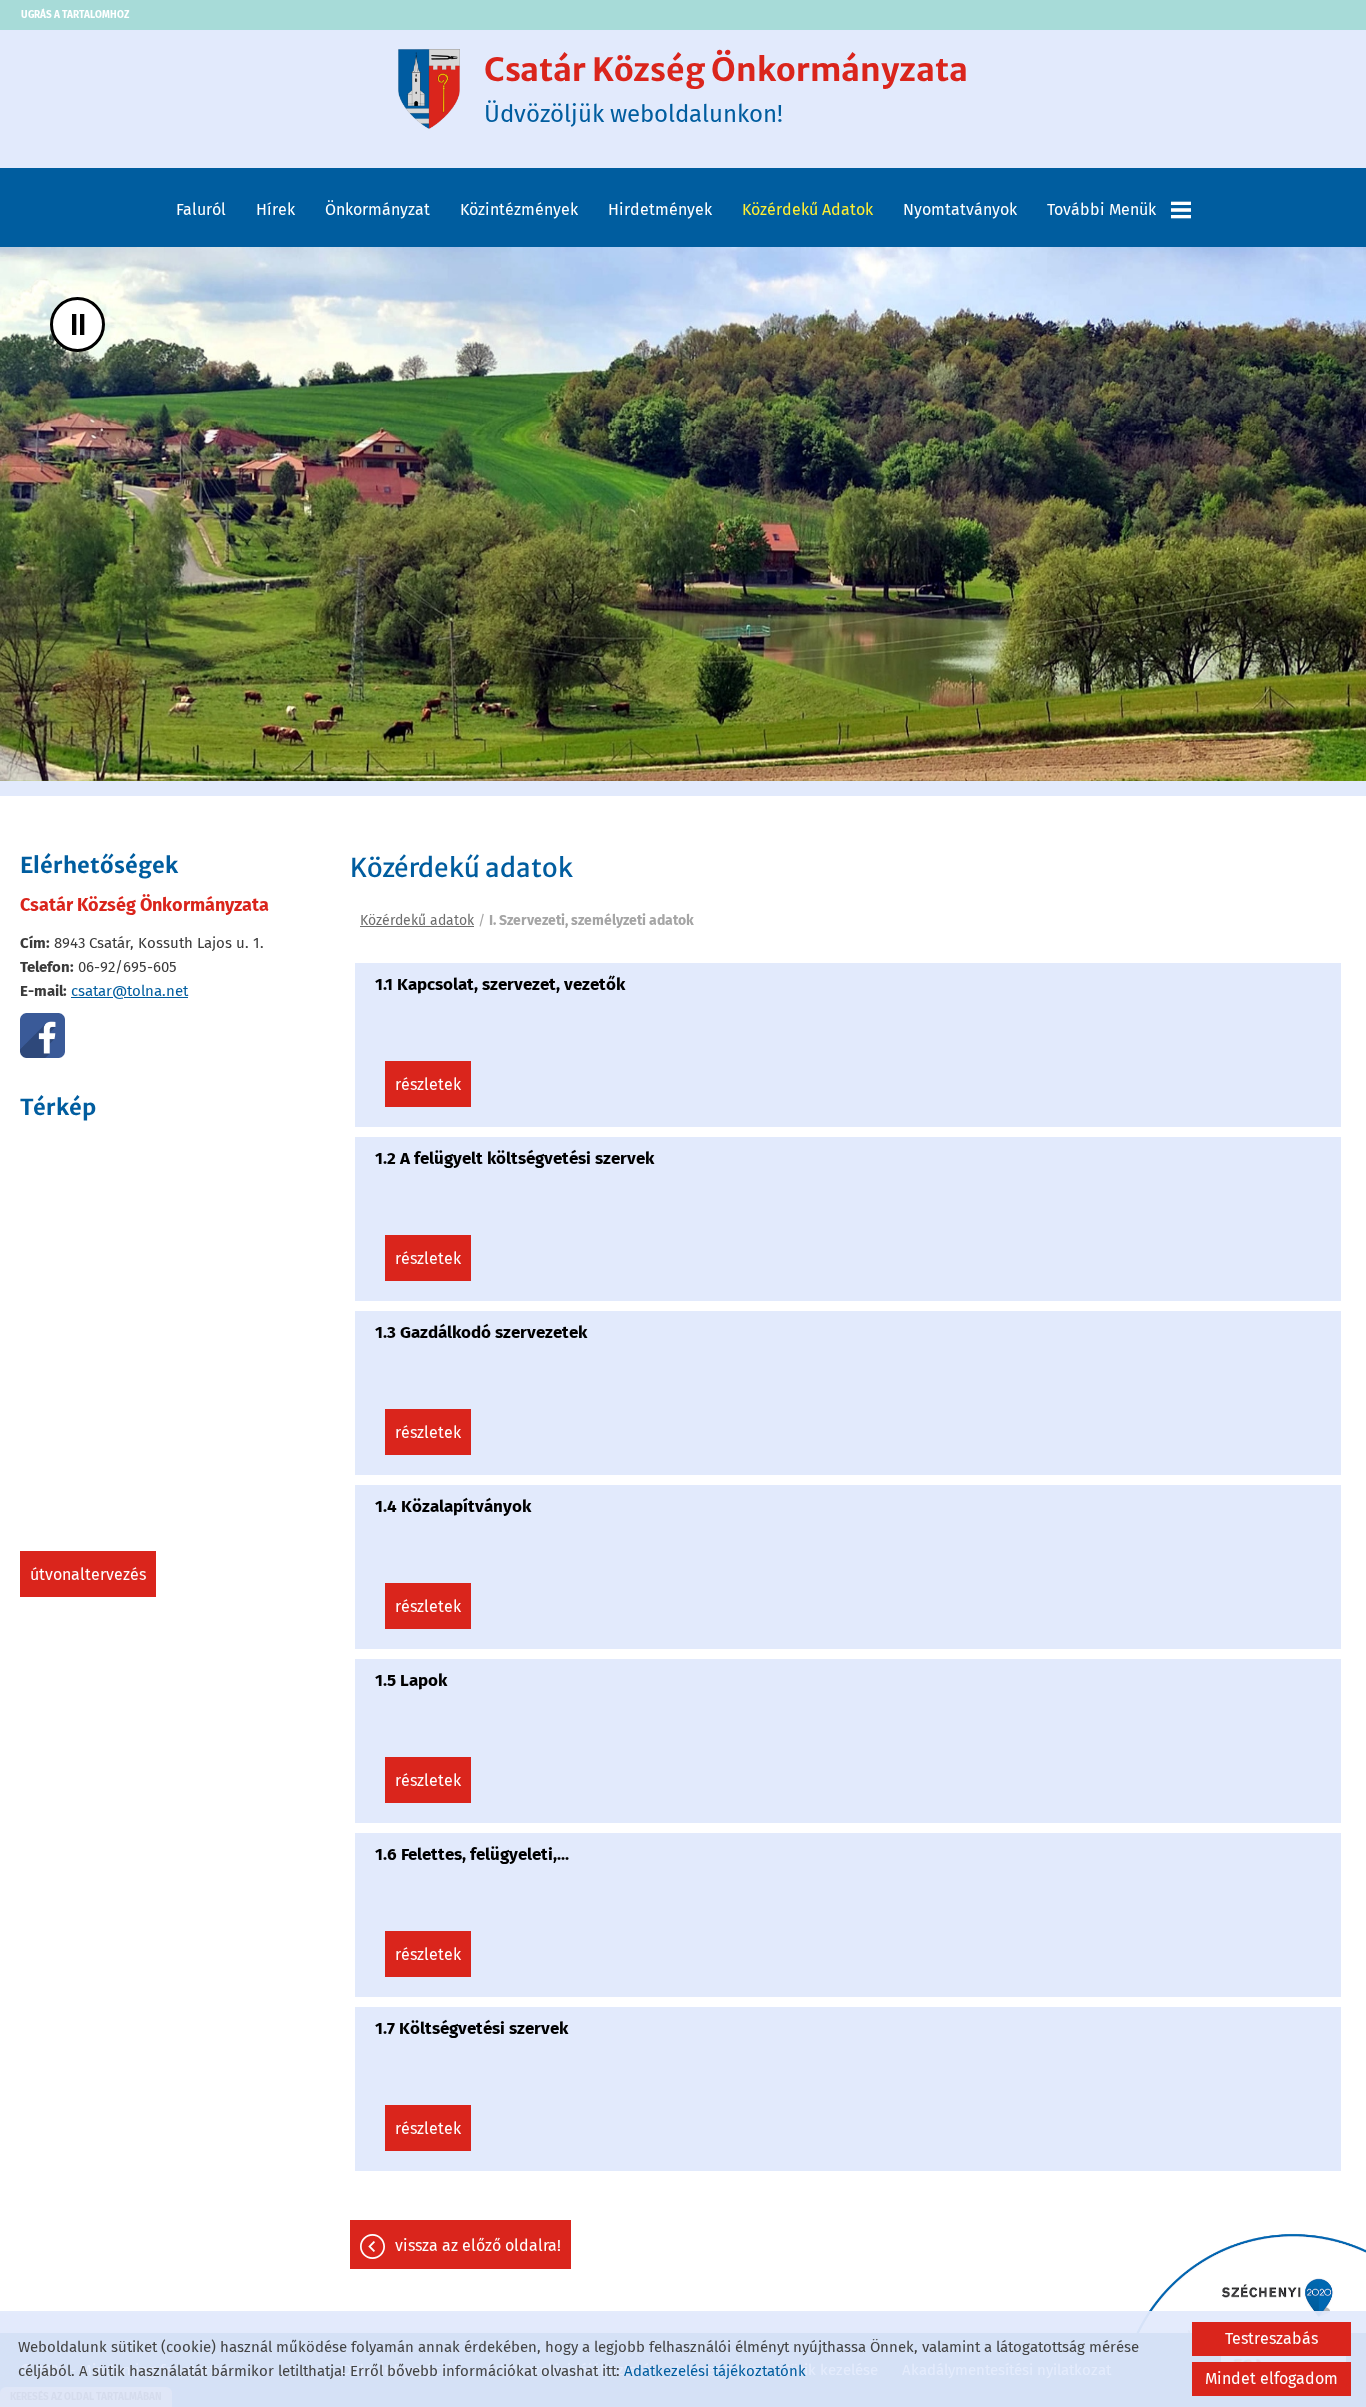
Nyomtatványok (960, 209)
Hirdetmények (660, 209)
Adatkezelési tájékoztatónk (715, 2371)
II (78, 324)
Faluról (201, 209)
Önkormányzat (377, 209)
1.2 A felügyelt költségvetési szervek (514, 1158)
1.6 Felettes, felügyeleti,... (472, 1854)
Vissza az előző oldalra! (478, 2245)
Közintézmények (519, 209)
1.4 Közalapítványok (453, 1506)
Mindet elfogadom (1271, 2378)
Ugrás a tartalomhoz (75, 15)
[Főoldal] (429, 89)
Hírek (275, 209)
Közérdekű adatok (807, 209)
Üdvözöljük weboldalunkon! (726, 89)
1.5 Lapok (411, 1680)
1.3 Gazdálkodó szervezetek (481, 1332)
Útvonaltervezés (88, 1574)
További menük (1101, 209)
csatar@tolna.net (129, 991)
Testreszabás (1271, 2338)
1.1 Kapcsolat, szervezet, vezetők (500, 984)
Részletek (428, 1084)
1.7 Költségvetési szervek (471, 2028)
